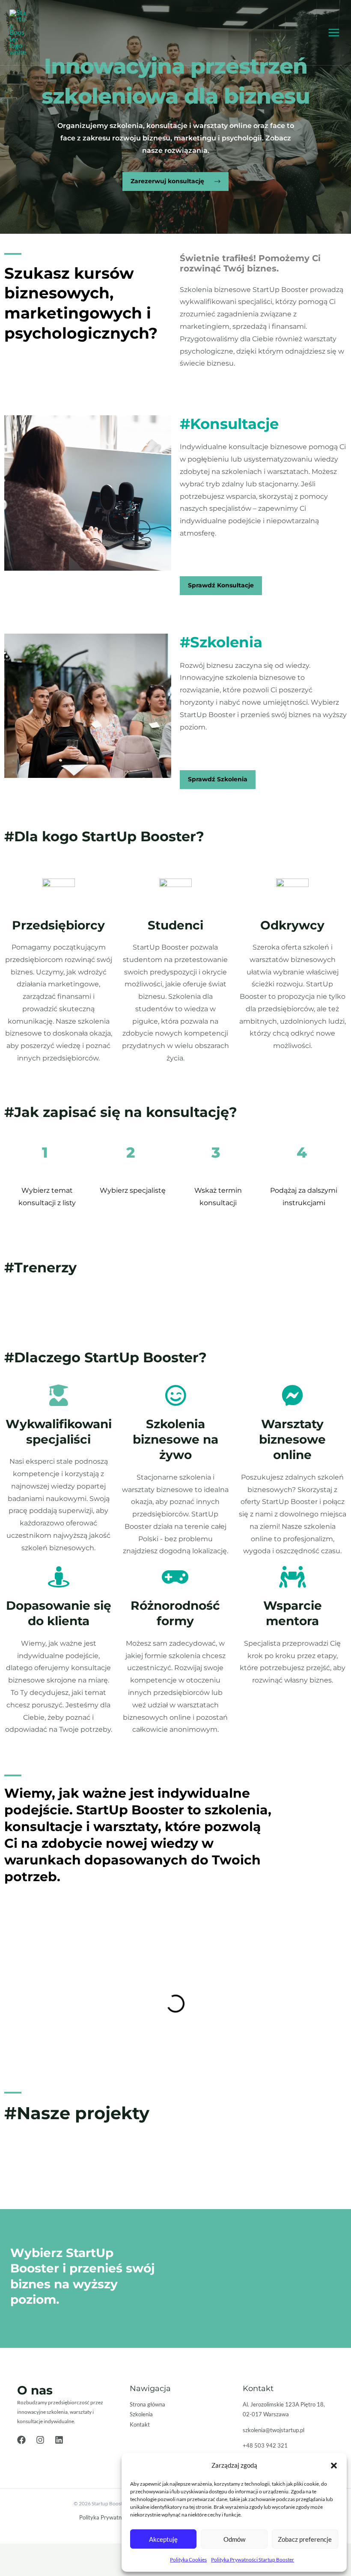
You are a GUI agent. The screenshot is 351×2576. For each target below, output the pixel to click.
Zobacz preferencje (305, 2539)
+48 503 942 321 (265, 2445)
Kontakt (140, 2424)
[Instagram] (40, 2440)
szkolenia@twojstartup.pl (274, 2430)
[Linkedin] (59, 2440)
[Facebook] (21, 2440)
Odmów (234, 2539)
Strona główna (147, 2404)
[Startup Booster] (18, 33)
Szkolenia (141, 2414)
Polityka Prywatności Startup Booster (253, 2560)
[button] (334, 2466)
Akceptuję (163, 2539)
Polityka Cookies (188, 2560)
